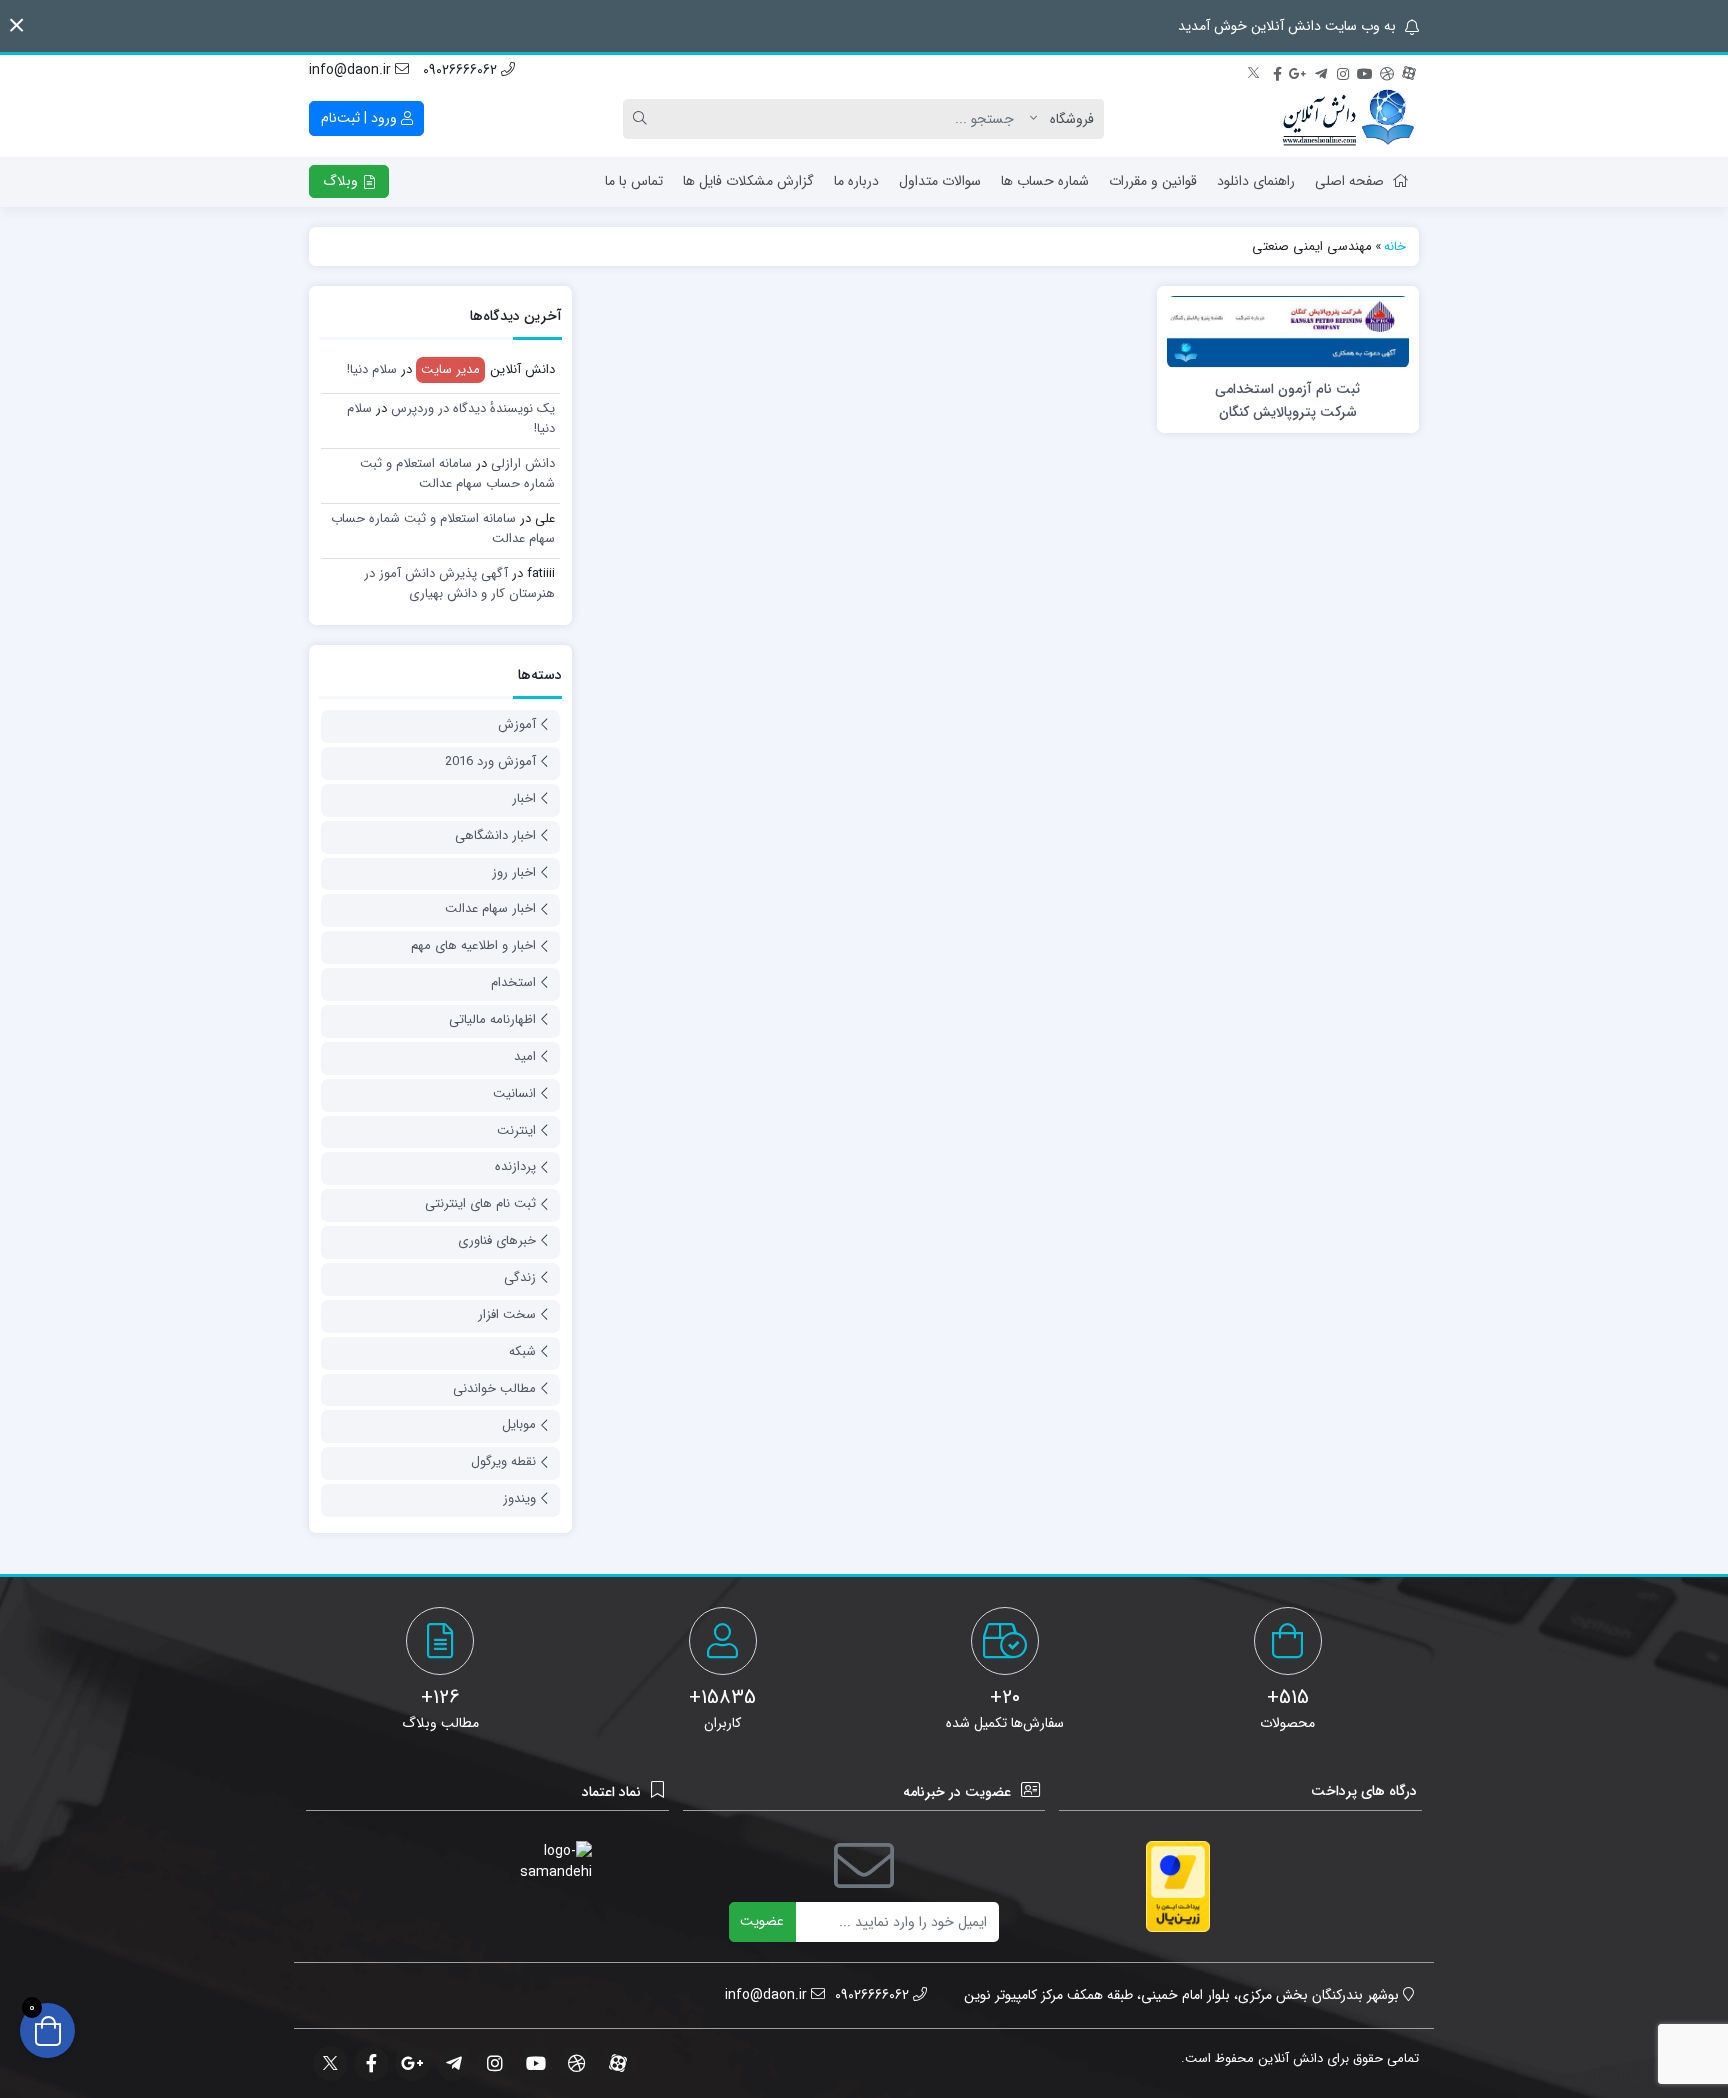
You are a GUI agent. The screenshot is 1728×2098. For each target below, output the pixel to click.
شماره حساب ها (1045, 181)
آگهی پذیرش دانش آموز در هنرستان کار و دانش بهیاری (459, 583)
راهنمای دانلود (1256, 181)
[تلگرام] (1321, 71)
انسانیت (514, 1093)
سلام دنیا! (372, 369)
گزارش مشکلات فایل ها (748, 181)
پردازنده (515, 1166)
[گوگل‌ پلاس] (1299, 71)
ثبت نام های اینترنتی (480, 1203)
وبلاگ (342, 181)
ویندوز (519, 1498)
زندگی (520, 1277)
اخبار (524, 798)
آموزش (517, 724)
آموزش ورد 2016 (490, 761)
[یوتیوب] (1365, 71)
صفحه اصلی (1349, 181)
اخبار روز (514, 872)
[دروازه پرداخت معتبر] (1178, 1886)
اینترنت (516, 1130)
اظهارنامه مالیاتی (492, 1019)
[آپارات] (1409, 71)
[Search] (643, 119)
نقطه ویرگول (503, 1461)
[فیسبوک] (1277, 71)
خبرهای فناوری (497, 1240)
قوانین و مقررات (1153, 181)
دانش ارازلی (523, 463)
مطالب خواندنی (494, 1388)
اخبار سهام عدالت (490, 908)
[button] (16, 25)
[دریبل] (1387, 71)
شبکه (522, 1351)
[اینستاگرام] (1343, 71)
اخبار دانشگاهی (495, 835)
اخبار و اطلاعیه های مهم (473, 945)
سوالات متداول (940, 181)
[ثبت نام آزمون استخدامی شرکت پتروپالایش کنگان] (1288, 331)
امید (525, 1056)
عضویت (762, 1921)
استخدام (513, 982)
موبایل (519, 1424)
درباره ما (856, 181)
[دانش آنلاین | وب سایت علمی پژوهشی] (1347, 119)
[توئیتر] (1255, 71)
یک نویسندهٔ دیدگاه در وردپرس (473, 408)
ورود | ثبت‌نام (361, 118)
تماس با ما (634, 181)
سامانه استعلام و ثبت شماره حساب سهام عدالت (457, 473)
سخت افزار (507, 1314)
